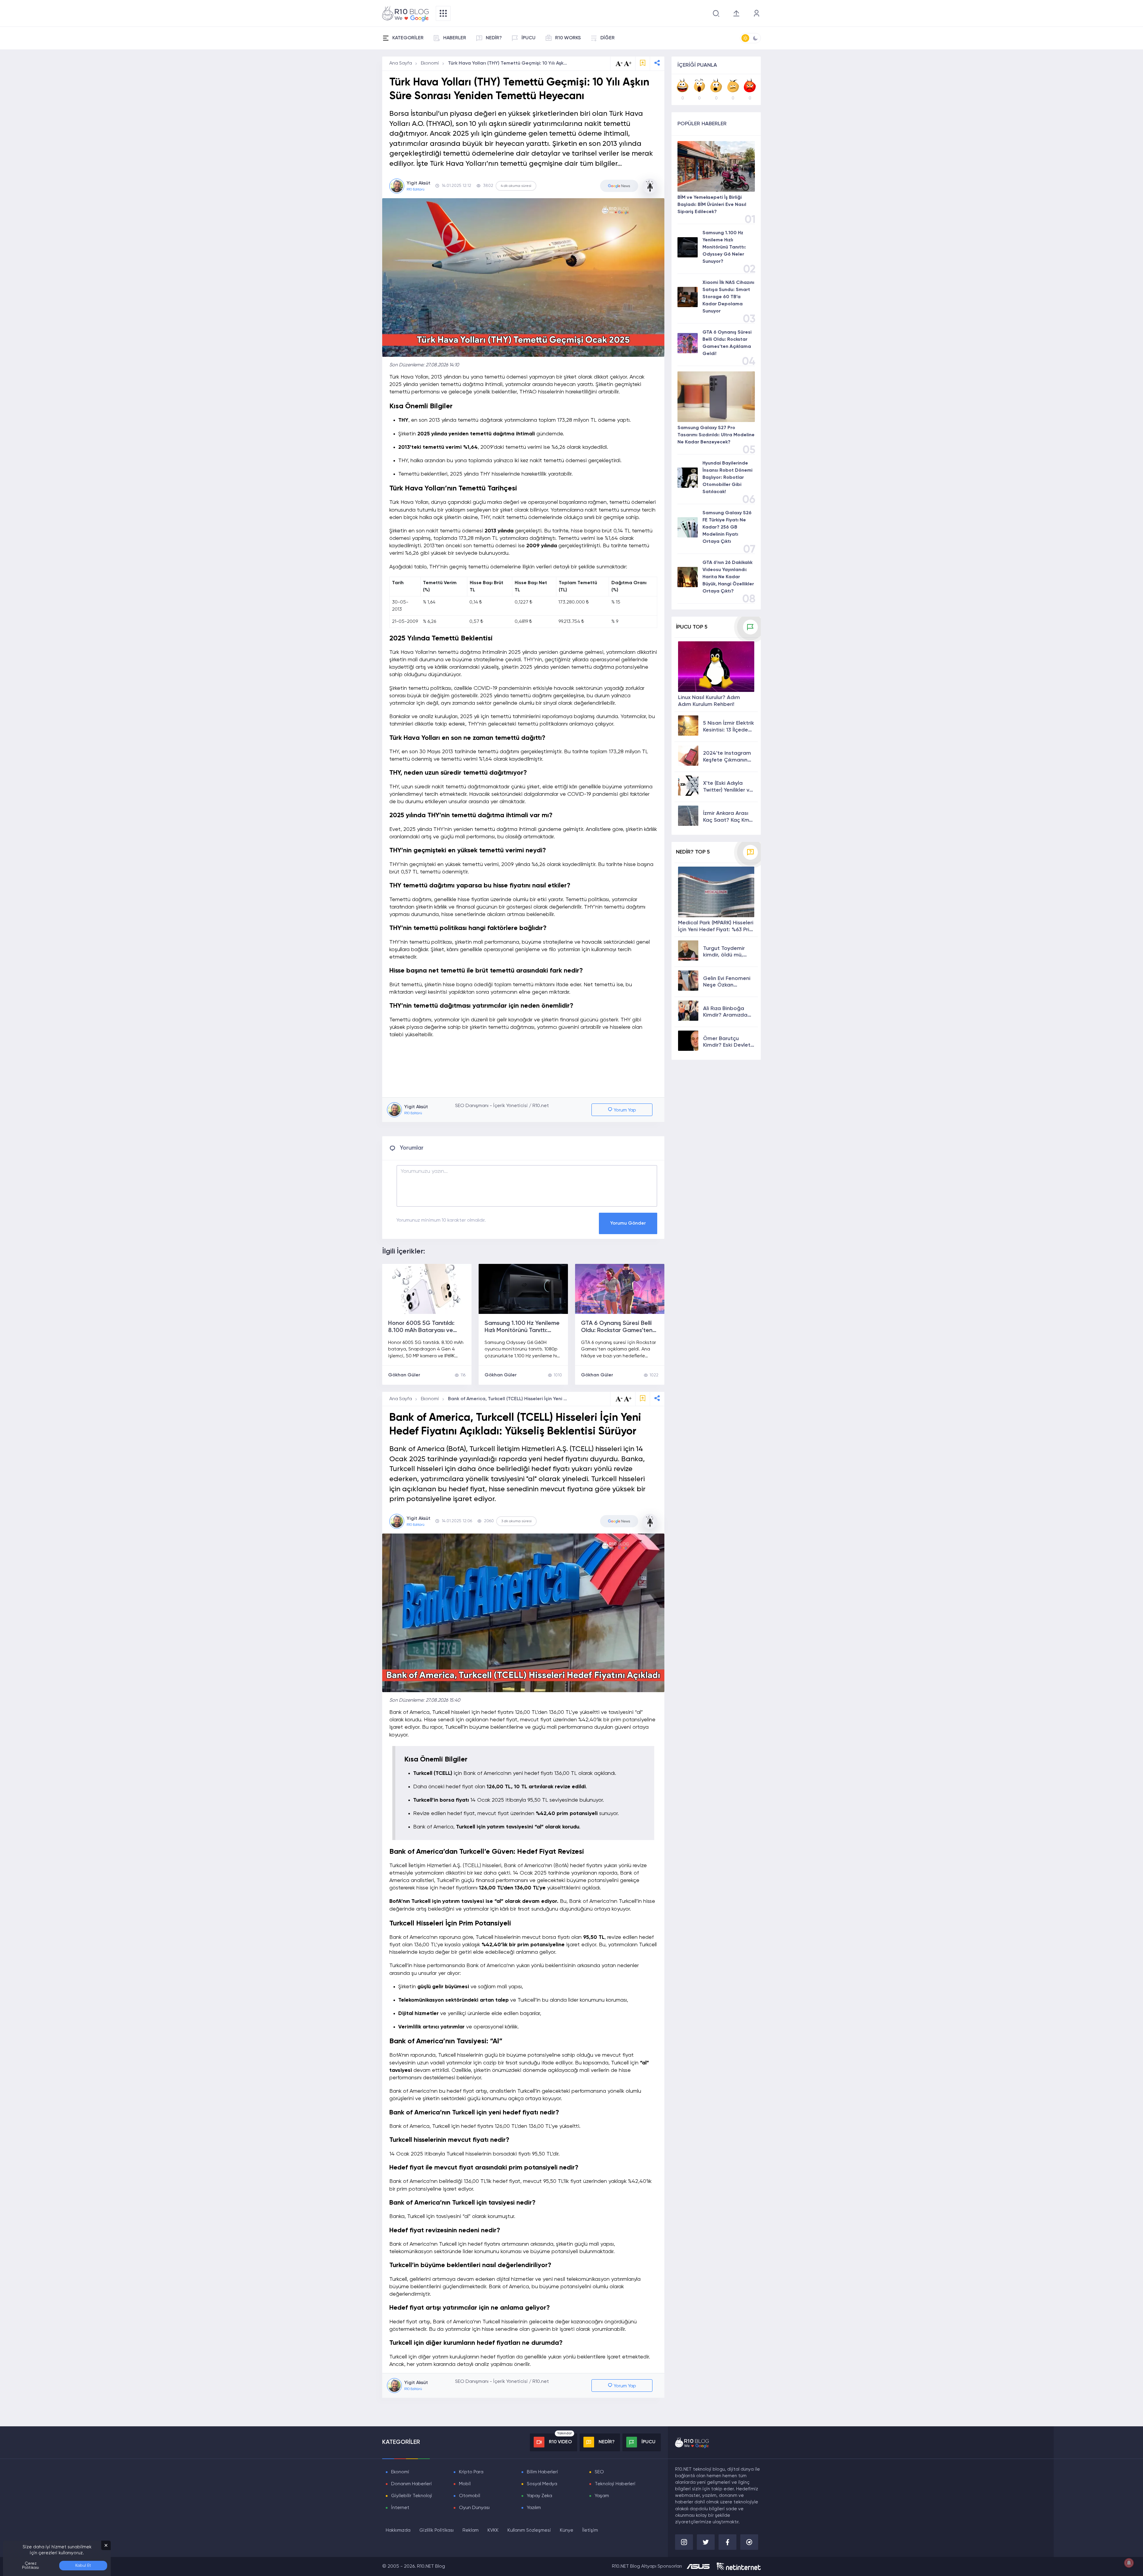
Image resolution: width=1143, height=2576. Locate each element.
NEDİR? (494, 38)
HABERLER (455, 38)
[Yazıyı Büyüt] (628, 1399)
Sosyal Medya (542, 2484)
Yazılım (534, 2508)
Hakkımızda (398, 2530)
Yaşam (602, 2496)
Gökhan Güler (404, 1375)
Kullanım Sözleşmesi (529, 2530)
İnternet (400, 2508)
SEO (599, 2472)
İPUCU (528, 38)
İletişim (590, 2530)
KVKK (493, 2530)
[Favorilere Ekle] (643, 64)
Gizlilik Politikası (437, 2530)
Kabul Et (83, 2566)
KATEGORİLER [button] (408, 38)
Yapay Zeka (540, 2496)
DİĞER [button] (608, 38)
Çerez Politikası (31, 2566)
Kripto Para (471, 2472)
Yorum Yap (624, 1110)
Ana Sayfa (401, 63)
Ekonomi (430, 63)
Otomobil (470, 2496)
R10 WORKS (568, 38)
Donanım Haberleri (412, 2484)
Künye (567, 2530)
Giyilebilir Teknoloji (412, 2496)
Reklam (471, 2530)
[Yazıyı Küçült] (619, 1399)
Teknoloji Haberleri (615, 2484)
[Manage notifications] (1129, 2563)
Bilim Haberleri (542, 2472)
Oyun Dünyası (474, 2508)
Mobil (465, 2484)
